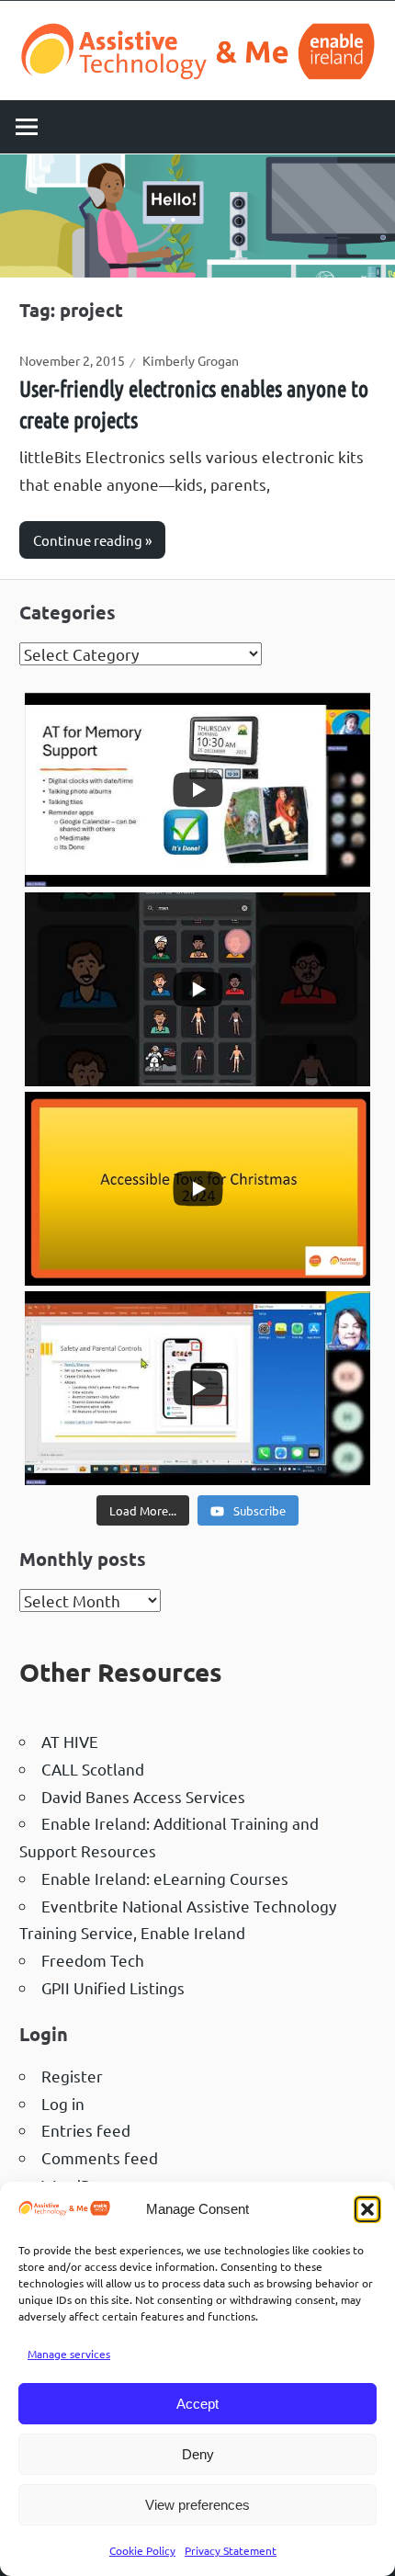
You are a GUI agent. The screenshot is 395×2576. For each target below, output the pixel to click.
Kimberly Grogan (191, 360)
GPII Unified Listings (113, 1987)
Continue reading (88, 540)
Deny (198, 2454)
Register (72, 2076)
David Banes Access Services (143, 1796)
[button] (367, 2209)
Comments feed (100, 2157)
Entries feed (86, 2130)
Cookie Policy (142, 2550)
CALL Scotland (93, 1769)
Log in (63, 2103)
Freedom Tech (93, 1960)
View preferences (197, 2505)
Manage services (69, 2354)
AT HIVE (70, 1741)
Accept (197, 2404)
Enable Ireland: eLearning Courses (165, 1878)
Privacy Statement (231, 2550)
